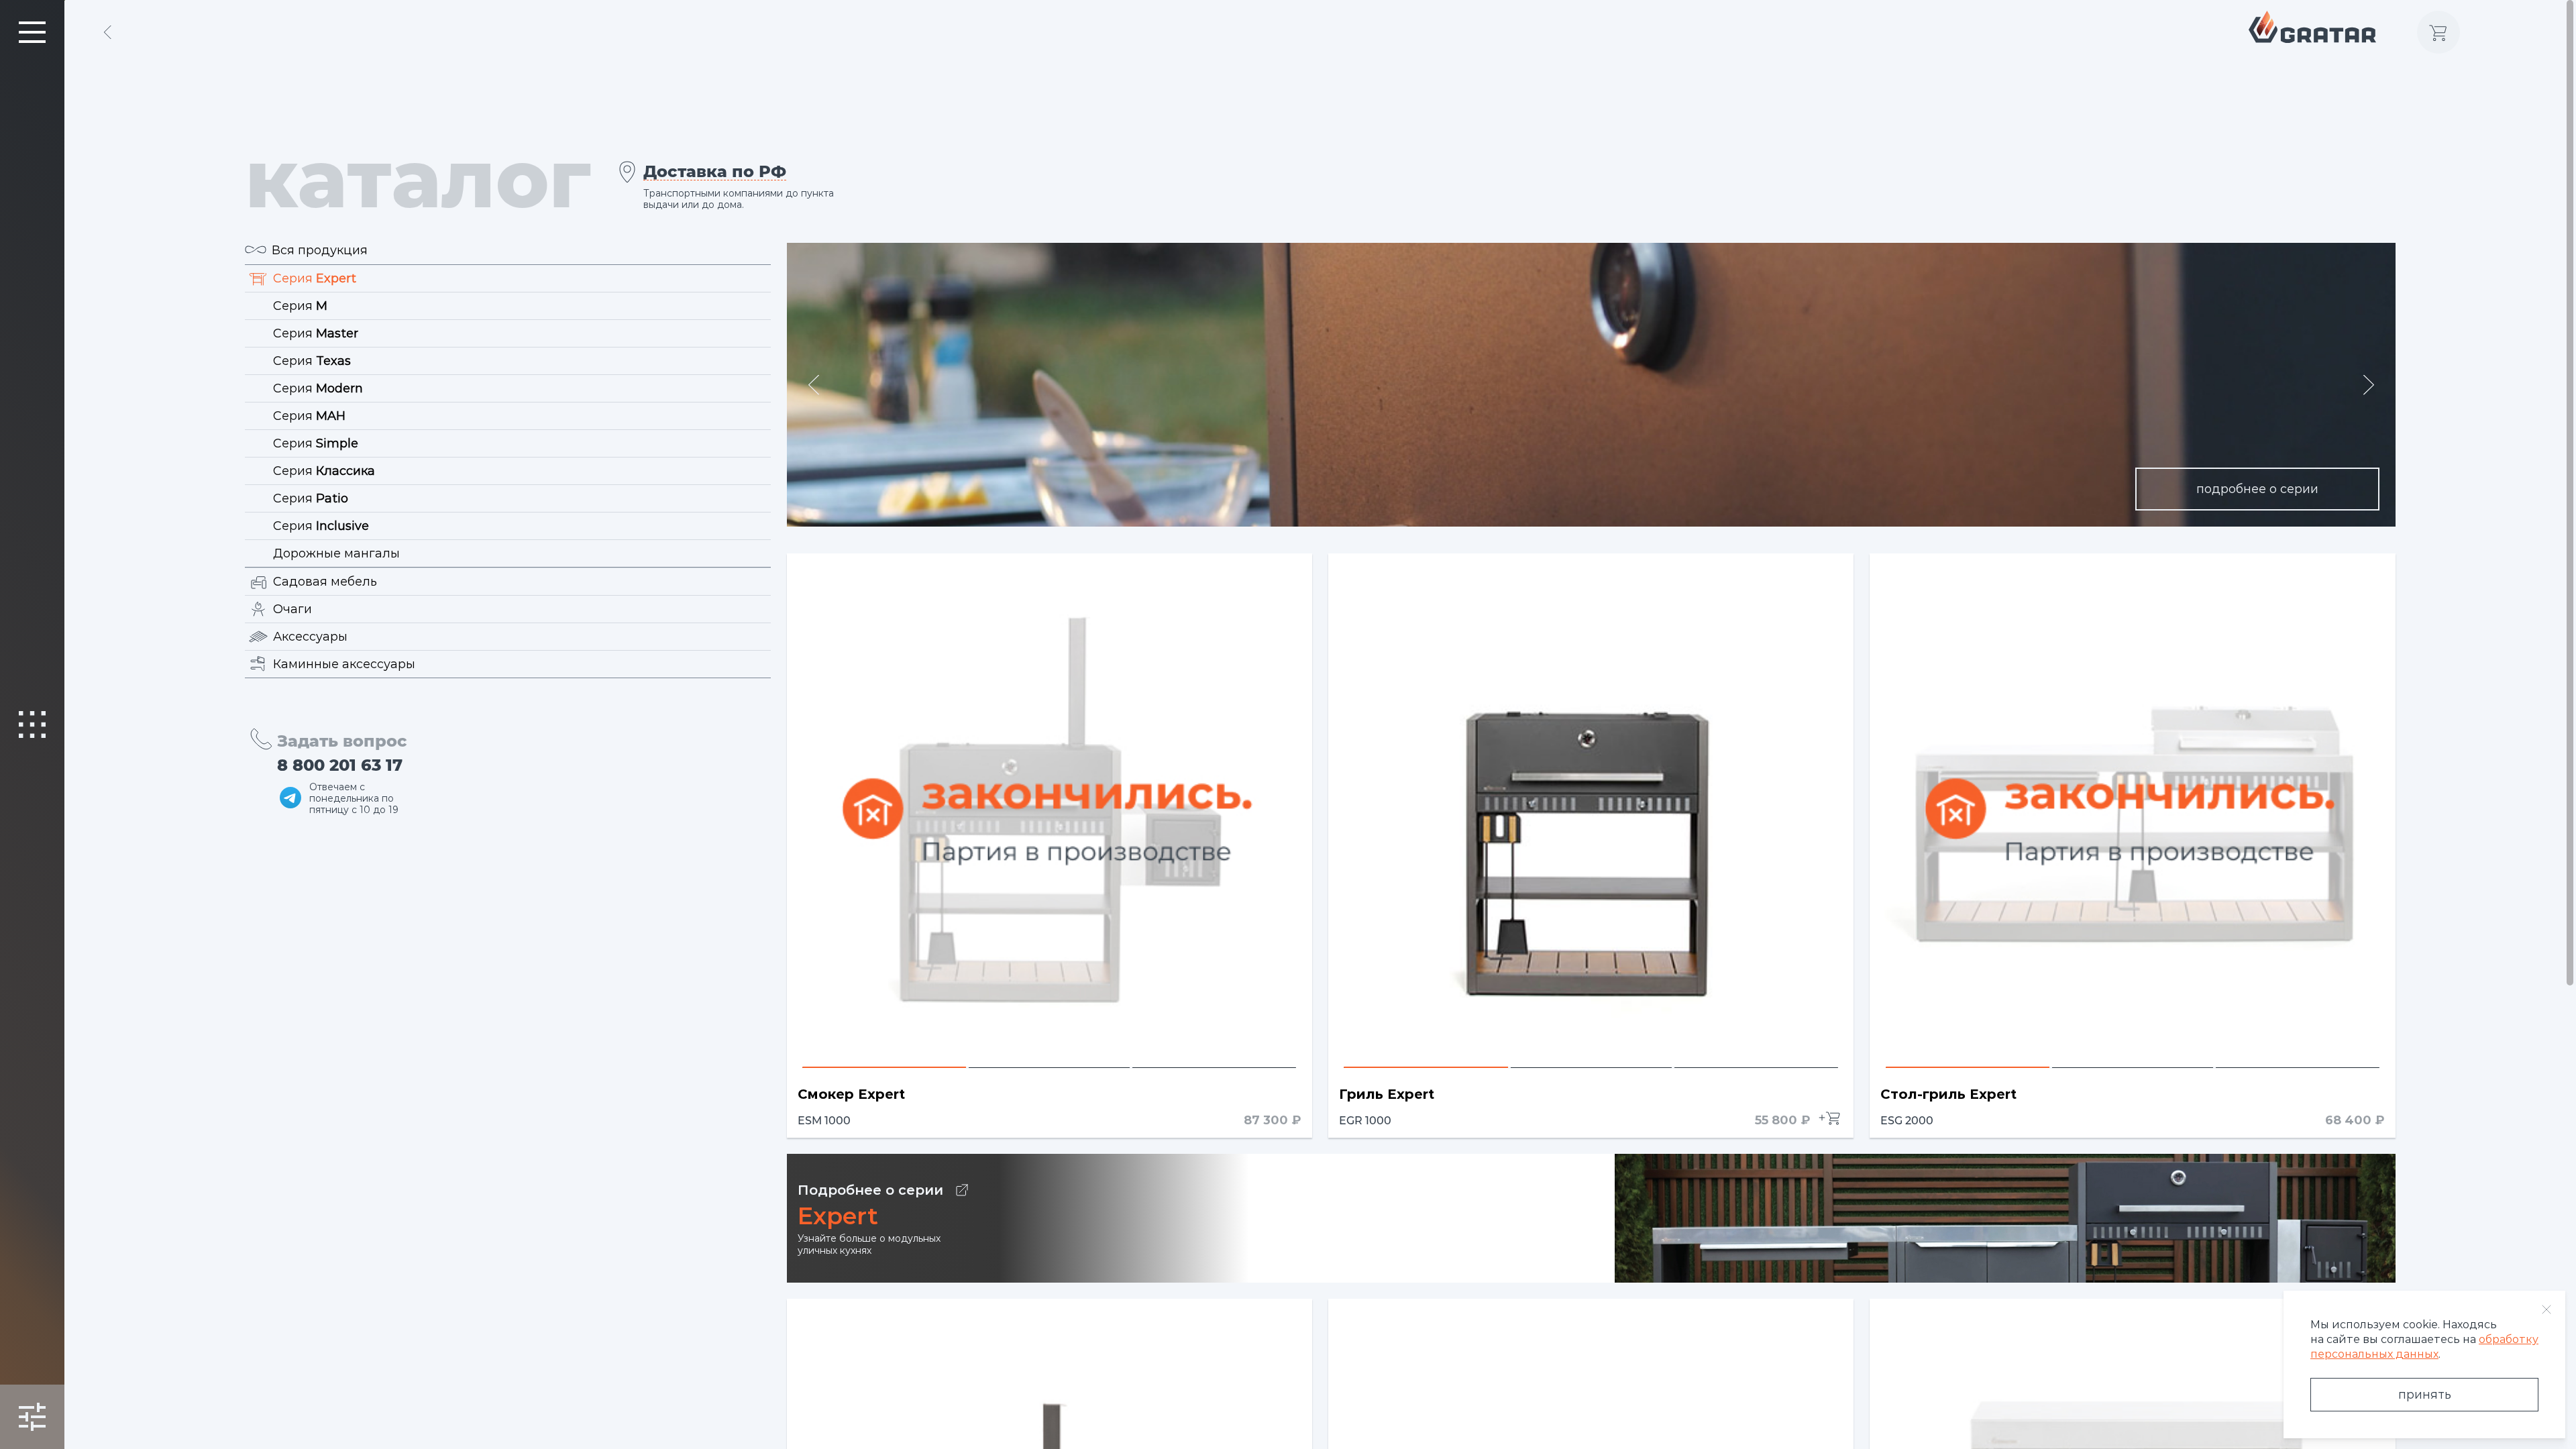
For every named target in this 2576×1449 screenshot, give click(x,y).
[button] (814, 385)
